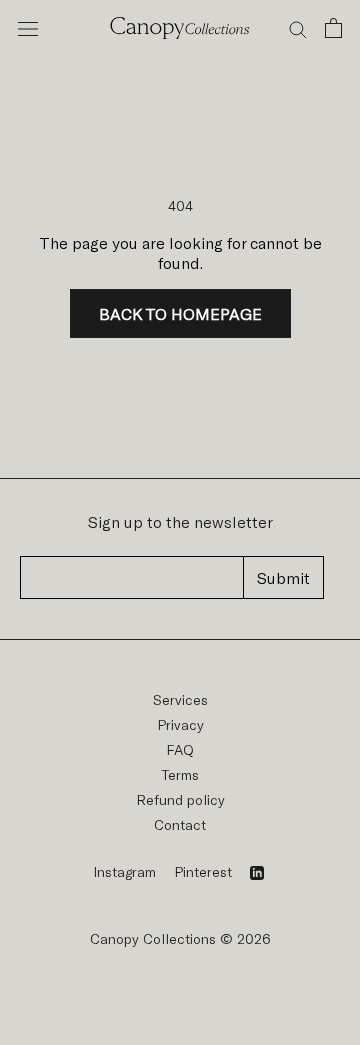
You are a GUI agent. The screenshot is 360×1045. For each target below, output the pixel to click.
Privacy (180, 724)
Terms (180, 774)
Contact (180, 824)
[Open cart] (333, 28)
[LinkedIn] (257, 872)
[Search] (298, 28)
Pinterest (203, 871)
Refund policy (180, 799)
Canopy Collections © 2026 (180, 938)
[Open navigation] (28, 28)
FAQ (180, 749)
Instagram (124, 871)
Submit (283, 577)
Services (180, 699)
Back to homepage (180, 313)
